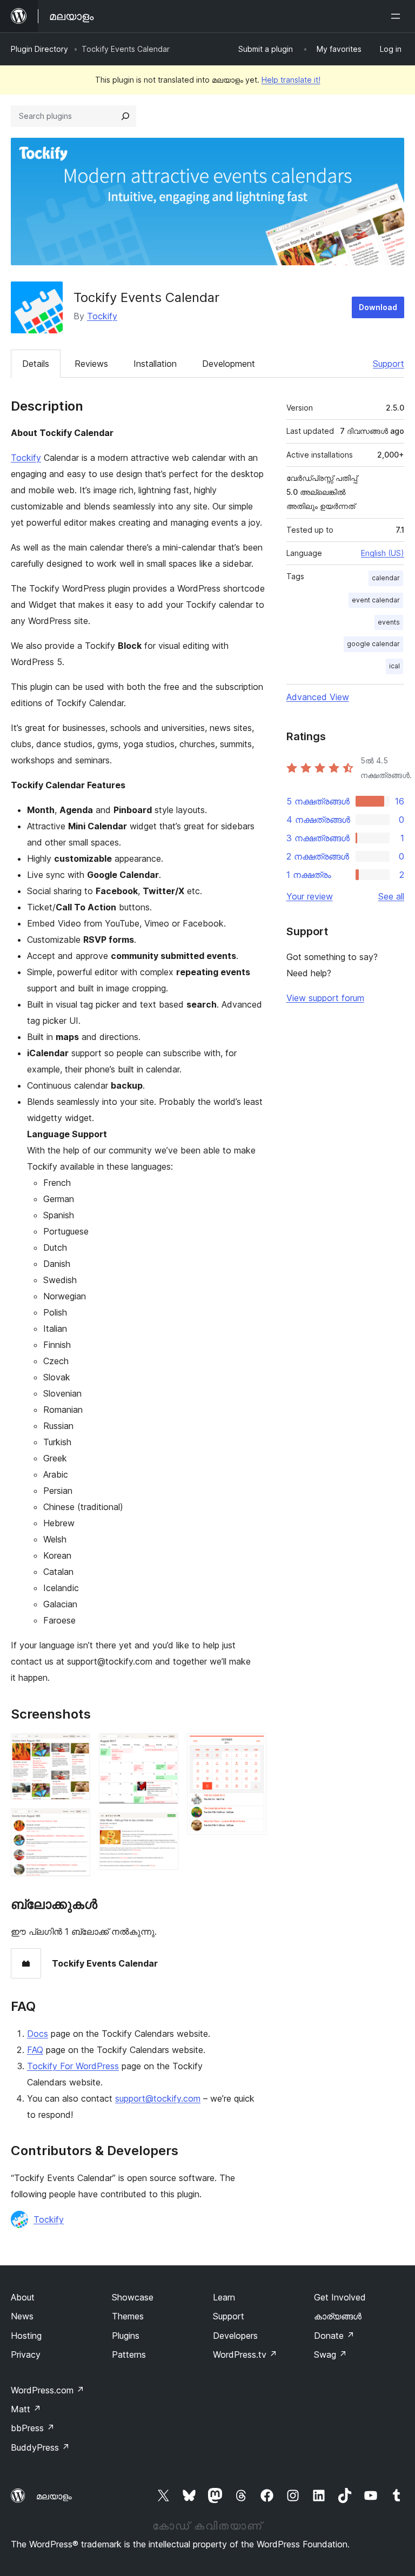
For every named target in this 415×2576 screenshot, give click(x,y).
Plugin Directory (39, 49)
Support (389, 364)
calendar (386, 578)
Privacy (26, 2354)
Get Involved (340, 2297)
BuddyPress (40, 2447)
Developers (235, 2336)
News (22, 2316)
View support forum (325, 998)
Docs (38, 2034)
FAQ (35, 2050)
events (389, 622)
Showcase (133, 2297)
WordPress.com (48, 2390)
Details (36, 364)
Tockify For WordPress (73, 2066)
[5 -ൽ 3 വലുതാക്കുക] (164, 1748)
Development (229, 364)
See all (391, 896)
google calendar (373, 644)
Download (378, 307)
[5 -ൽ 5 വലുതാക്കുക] (252, 1748)
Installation (155, 364)
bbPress (33, 2428)
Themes (128, 2316)
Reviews (91, 364)
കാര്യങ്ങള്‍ (338, 2316)
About (23, 2297)
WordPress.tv (245, 2354)
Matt (26, 2409)
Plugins (126, 2336)
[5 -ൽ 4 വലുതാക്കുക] (164, 1827)
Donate (334, 2336)
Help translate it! (291, 80)
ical (394, 666)
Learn (224, 2297)
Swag (330, 2354)
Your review (310, 896)
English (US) (383, 553)
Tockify (102, 316)
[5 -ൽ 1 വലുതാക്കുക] (76, 1748)
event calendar (376, 600)
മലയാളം (54, 2496)
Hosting (26, 2336)
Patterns (129, 2354)
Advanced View (318, 697)
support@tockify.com (158, 2098)
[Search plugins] (125, 116)
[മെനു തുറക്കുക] (398, 16)
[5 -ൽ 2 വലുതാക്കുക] (76, 1823)
